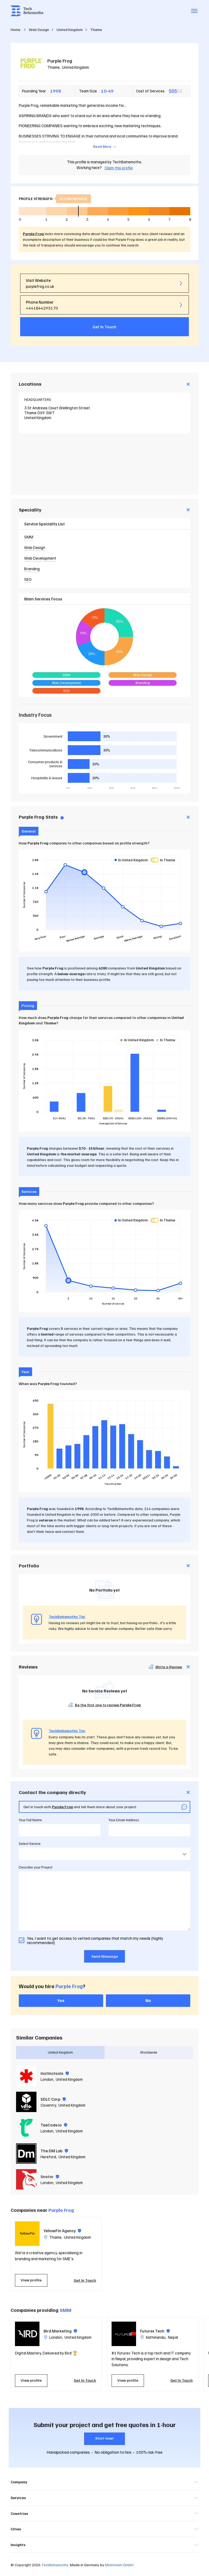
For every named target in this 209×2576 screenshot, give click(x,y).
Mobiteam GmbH (119, 2565)
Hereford (48, 2157)
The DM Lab (54, 2151)
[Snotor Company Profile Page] (26, 2179)
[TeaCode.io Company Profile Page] (26, 2128)
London (47, 2079)
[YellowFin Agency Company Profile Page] (27, 2234)
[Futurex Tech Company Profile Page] (124, 2334)
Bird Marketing (60, 2331)
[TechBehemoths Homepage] (27, 11)
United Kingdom (76, 67)
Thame (53, 67)
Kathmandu (156, 2337)
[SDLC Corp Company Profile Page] (26, 2102)
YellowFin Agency (62, 2231)
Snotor (50, 2176)
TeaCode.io (54, 2125)
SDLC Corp (53, 2099)
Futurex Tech (155, 2331)
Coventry (48, 2105)
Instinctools (55, 2073)
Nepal (173, 2337)
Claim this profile (119, 168)
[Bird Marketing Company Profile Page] (27, 2334)
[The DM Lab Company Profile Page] (26, 2154)
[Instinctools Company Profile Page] (26, 2076)
